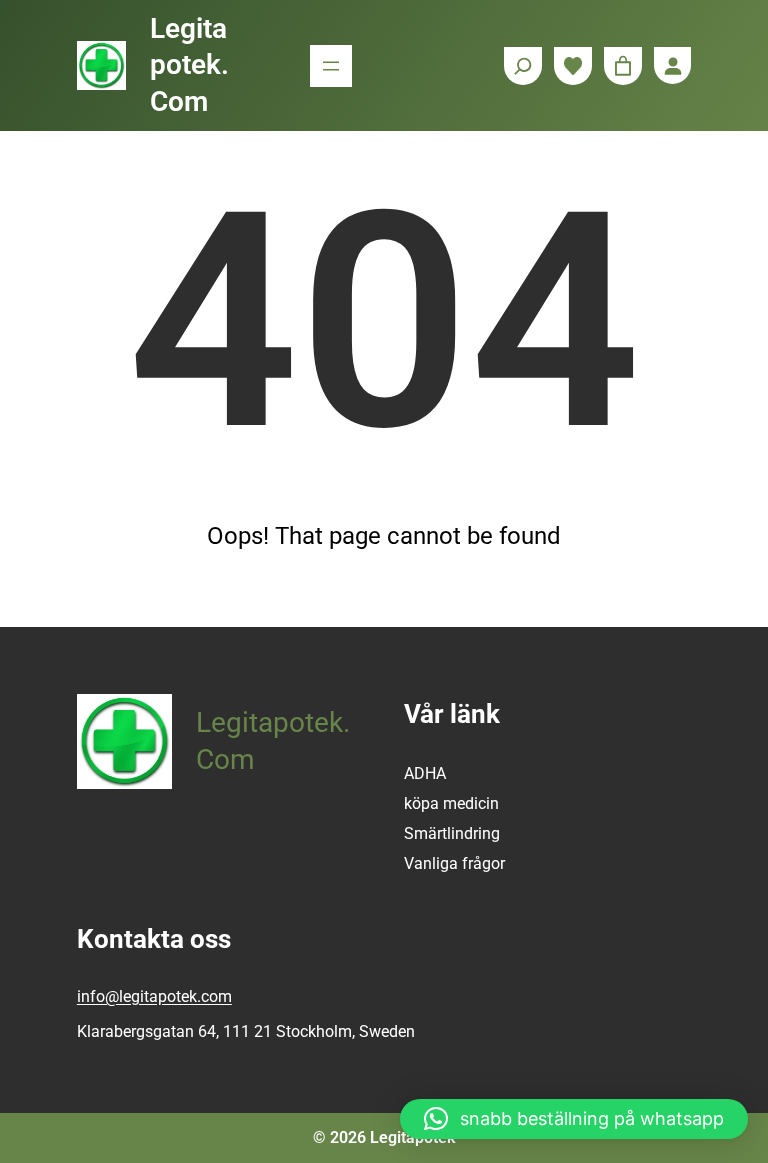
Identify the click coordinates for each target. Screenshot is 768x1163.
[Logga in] (672, 65)
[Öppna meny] (331, 66)
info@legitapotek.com (154, 996)
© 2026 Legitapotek (384, 1137)
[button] (574, 1119)
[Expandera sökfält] (523, 66)
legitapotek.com (189, 65)
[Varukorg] (623, 66)
